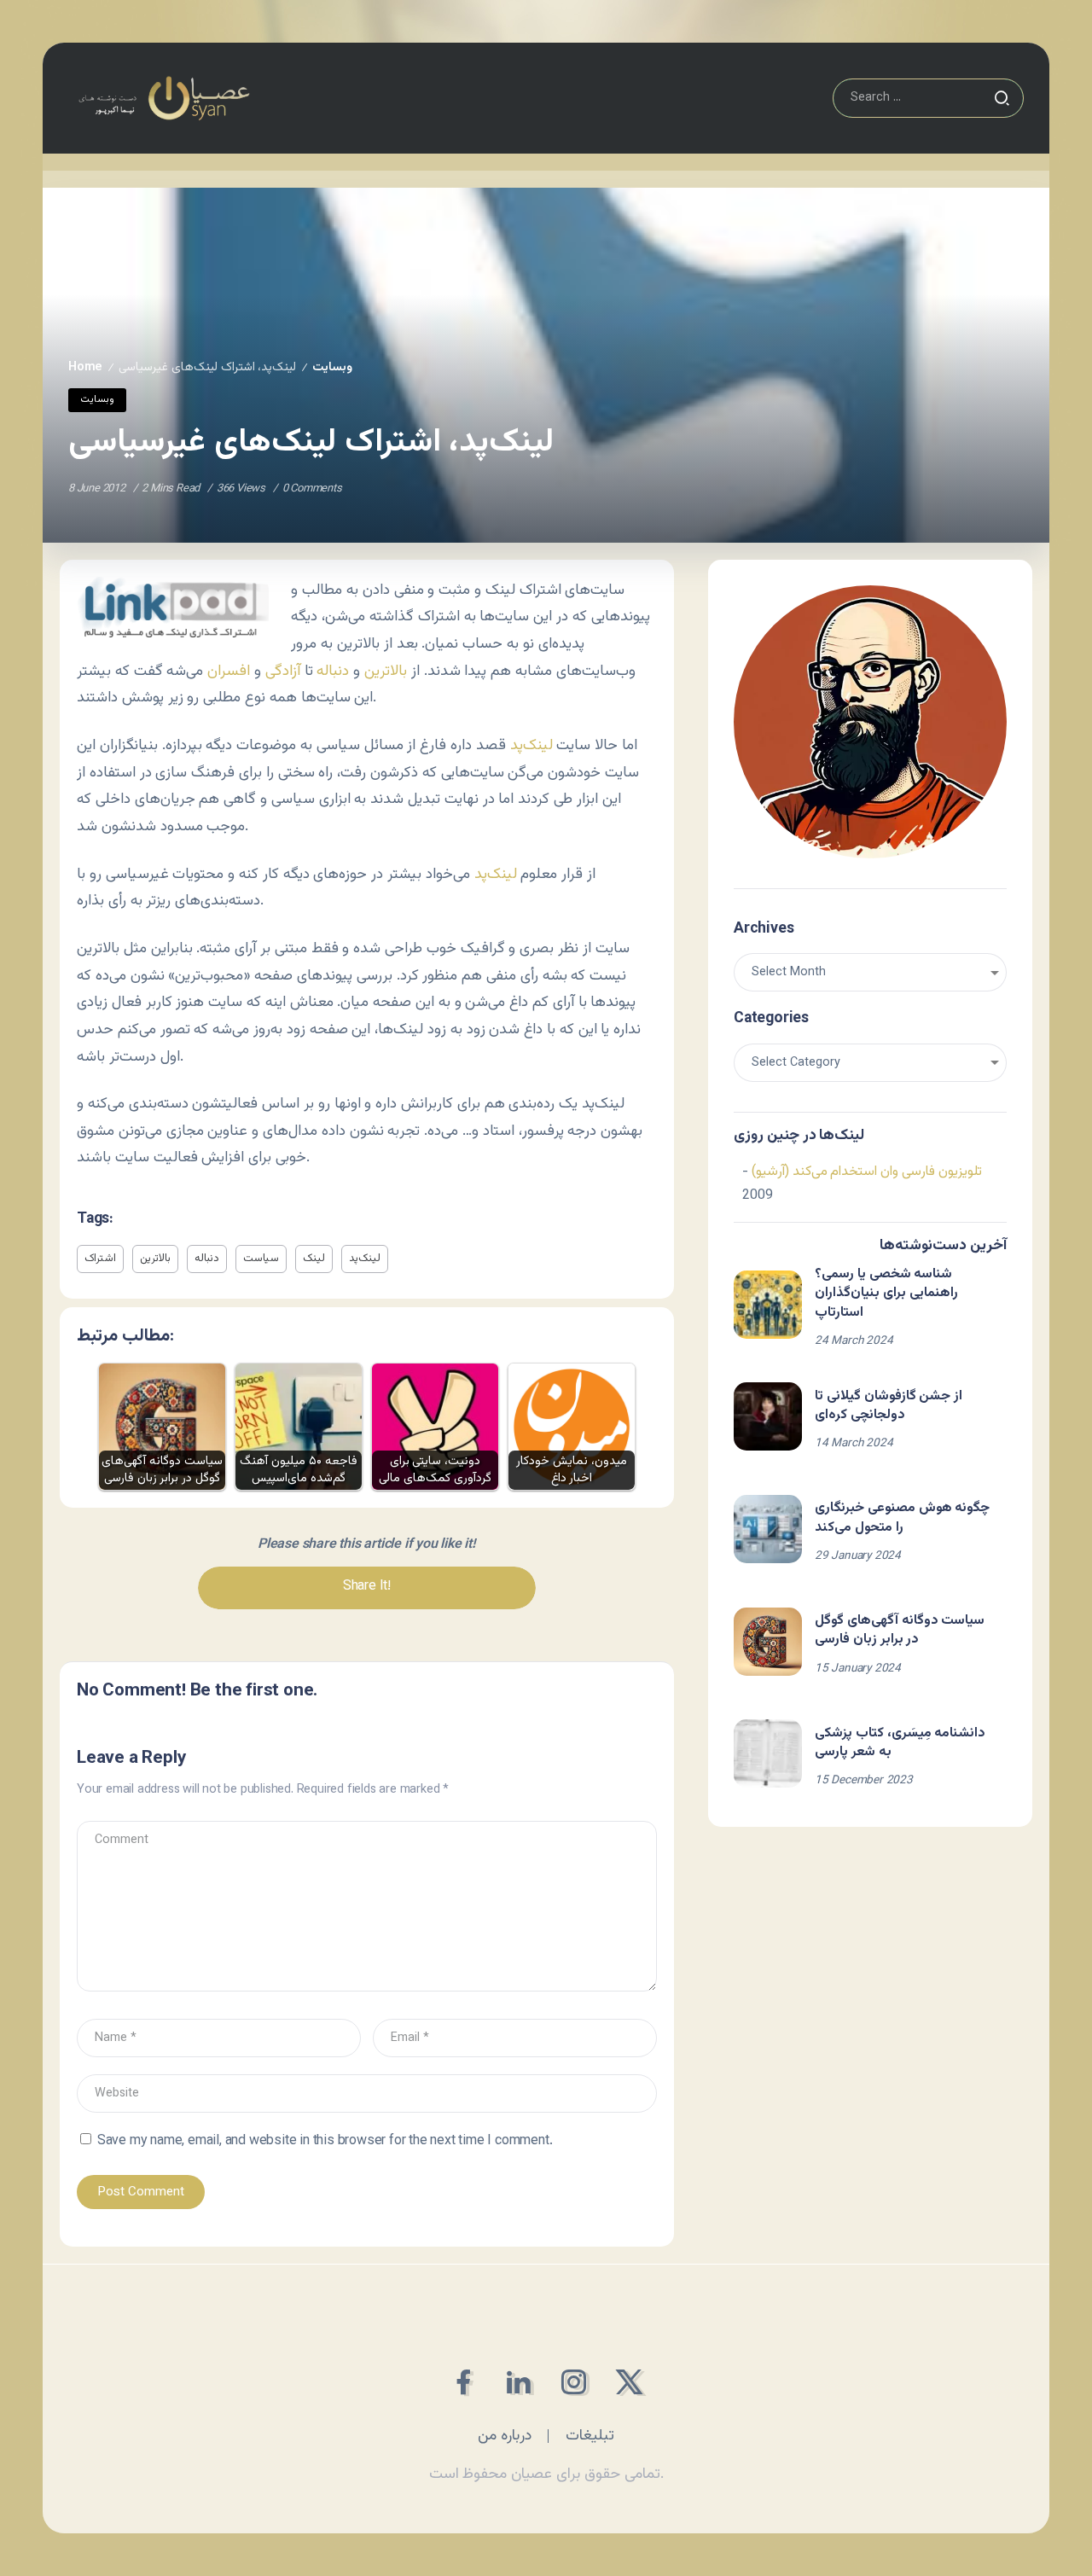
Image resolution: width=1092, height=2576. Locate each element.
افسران (229, 671)
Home (85, 367)
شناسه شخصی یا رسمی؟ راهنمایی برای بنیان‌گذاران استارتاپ (886, 1294)
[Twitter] (629, 2382)
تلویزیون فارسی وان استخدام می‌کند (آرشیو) (867, 1172)
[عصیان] (164, 99)
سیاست (261, 1259)
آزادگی (283, 671)
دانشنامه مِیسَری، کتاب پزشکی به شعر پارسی (900, 1743)
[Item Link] (768, 1305)
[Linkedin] (518, 2382)
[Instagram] (574, 2382)
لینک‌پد (534, 745)
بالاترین (388, 671)
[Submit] (1002, 98)
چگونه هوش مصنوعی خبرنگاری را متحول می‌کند (902, 1518)
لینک (314, 1259)
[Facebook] (463, 2382)
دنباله (333, 671)
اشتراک (100, 1259)
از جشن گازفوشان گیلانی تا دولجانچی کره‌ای (889, 1406)
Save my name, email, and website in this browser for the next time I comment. (325, 2141)
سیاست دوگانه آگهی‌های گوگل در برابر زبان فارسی (900, 1630)
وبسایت (332, 367)
